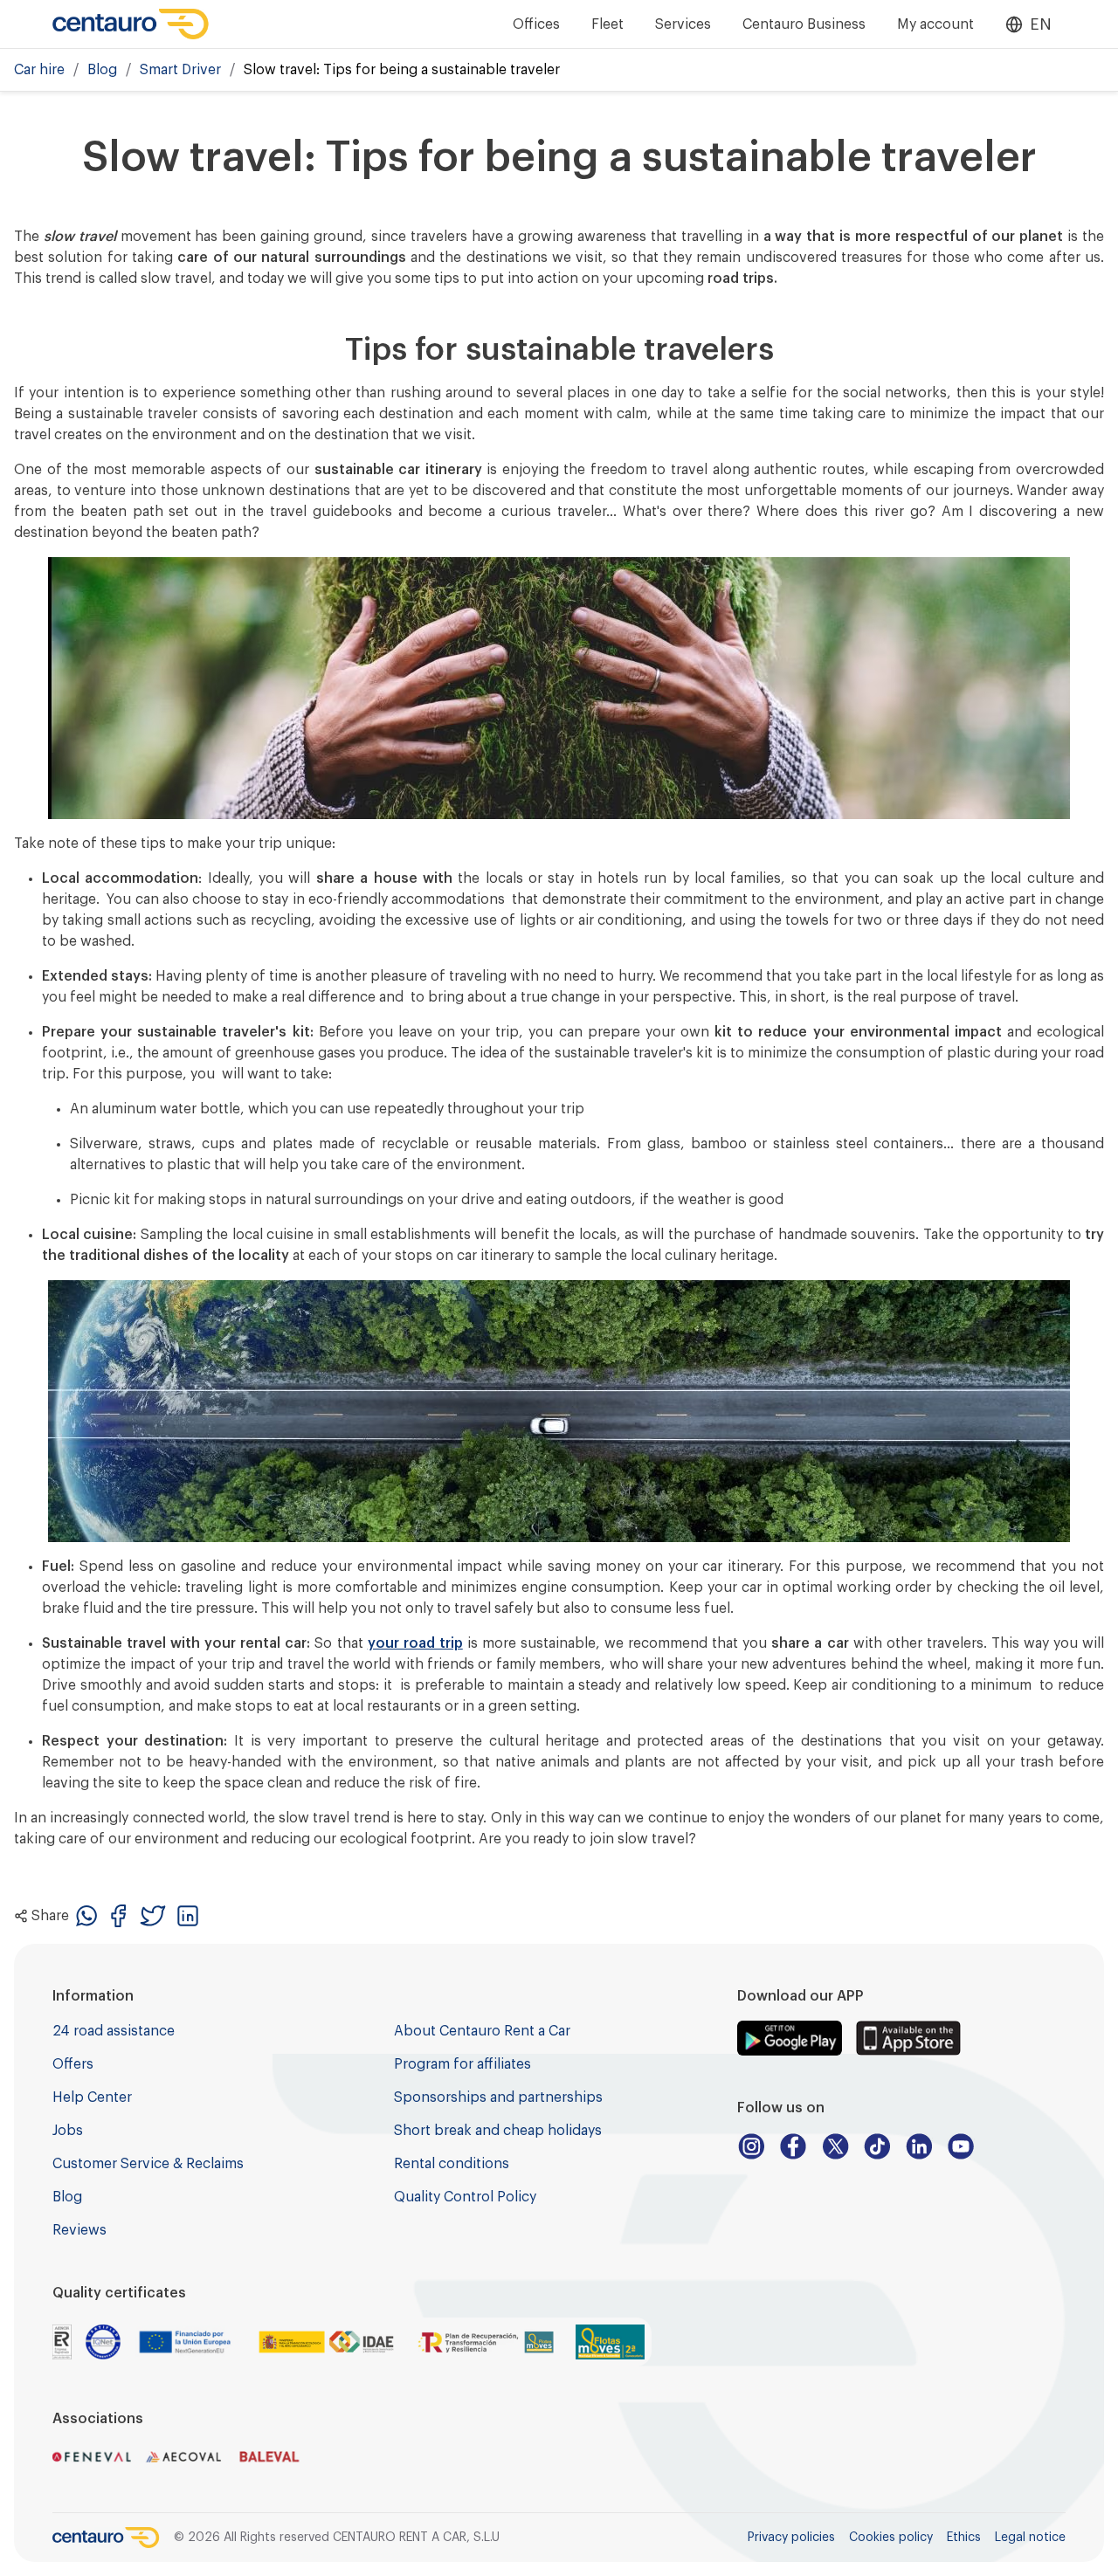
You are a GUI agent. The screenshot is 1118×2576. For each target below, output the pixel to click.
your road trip (415, 1643)
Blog (102, 70)
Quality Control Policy (465, 2197)
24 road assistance (114, 2031)
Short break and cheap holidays (498, 2131)
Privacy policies (791, 2538)
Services (683, 24)
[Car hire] (131, 24)
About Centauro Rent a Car (482, 2031)
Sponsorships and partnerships (498, 2097)
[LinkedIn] (919, 2146)
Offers (73, 2064)
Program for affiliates (462, 2064)
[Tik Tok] (877, 2146)
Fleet (607, 24)
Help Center (92, 2097)
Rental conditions (452, 2164)
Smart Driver (180, 70)
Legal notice (1030, 2538)
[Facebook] (793, 2146)
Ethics (964, 2538)
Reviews (79, 2230)
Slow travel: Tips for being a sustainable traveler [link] (402, 70)
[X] (835, 2146)
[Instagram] (751, 2146)
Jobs (68, 2131)
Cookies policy (891, 2538)
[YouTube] (961, 2146)
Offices (536, 24)
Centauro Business (804, 24)
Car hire (39, 70)
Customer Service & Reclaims (148, 2164)
